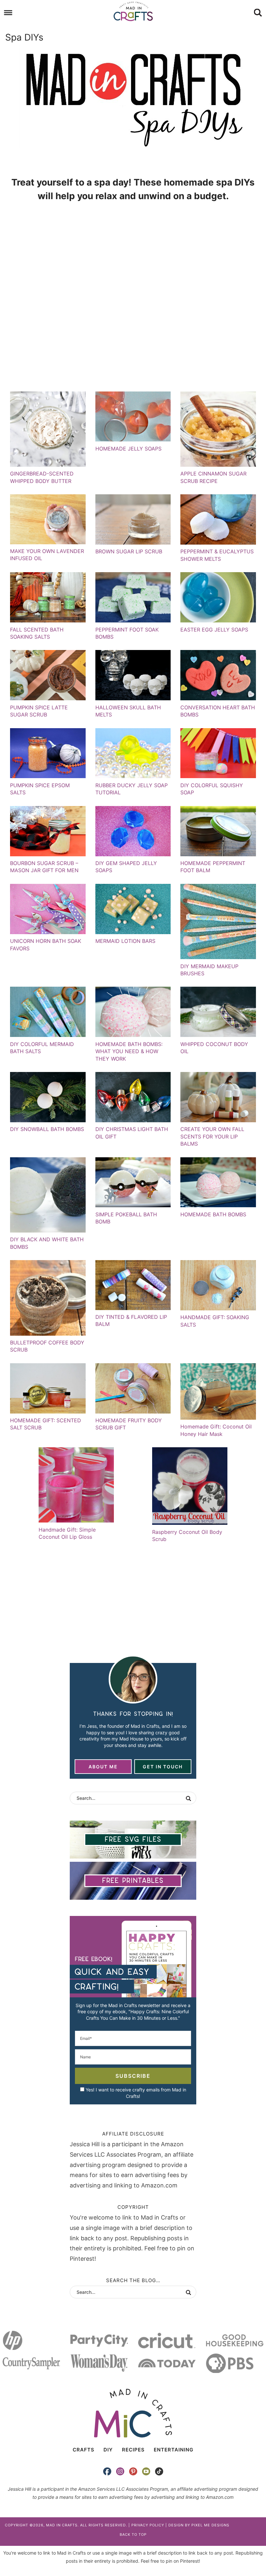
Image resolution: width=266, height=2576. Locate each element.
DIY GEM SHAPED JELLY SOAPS (126, 867)
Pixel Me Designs (210, 2525)
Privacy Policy (148, 2525)
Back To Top (133, 2534)
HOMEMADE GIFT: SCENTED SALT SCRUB (46, 1424)
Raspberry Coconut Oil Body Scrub (187, 1535)
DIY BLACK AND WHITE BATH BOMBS (47, 1243)
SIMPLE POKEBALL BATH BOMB (126, 1218)
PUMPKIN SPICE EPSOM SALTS (40, 789)
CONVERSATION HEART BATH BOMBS (218, 711)
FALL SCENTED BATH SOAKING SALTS (37, 633)
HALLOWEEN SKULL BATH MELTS (128, 711)
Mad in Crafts (133, 11)
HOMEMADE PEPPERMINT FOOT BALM (213, 867)
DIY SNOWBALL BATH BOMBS (47, 1129)
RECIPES (133, 2450)
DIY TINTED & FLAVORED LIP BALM (131, 1320)
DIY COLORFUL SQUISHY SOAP (212, 789)
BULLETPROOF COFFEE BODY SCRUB (47, 1346)
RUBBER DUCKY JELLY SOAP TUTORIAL (132, 789)
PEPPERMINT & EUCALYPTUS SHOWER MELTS (217, 555)
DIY (108, 2450)
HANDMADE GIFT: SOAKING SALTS (215, 1321)
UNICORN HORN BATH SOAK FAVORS (46, 945)
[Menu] (8, 13)
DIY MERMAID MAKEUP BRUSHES (209, 970)
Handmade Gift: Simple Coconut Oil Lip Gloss (67, 1533)
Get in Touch (163, 1767)
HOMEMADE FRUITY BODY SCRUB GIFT (129, 1424)
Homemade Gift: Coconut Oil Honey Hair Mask (216, 1430)
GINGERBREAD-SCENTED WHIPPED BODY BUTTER (42, 477)
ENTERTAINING (174, 2450)
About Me (103, 1767)
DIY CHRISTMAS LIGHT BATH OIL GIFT (132, 1133)
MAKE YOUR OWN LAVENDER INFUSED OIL (47, 555)
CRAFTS (84, 2450)
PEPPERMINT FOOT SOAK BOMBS (127, 633)
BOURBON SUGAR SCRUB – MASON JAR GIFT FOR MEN (44, 867)
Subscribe (133, 2076)
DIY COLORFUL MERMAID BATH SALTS (42, 1048)
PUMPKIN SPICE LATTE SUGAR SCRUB (39, 711)
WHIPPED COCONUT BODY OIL (214, 1048)
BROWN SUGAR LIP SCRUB (129, 551)
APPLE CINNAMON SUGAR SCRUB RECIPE (213, 477)
